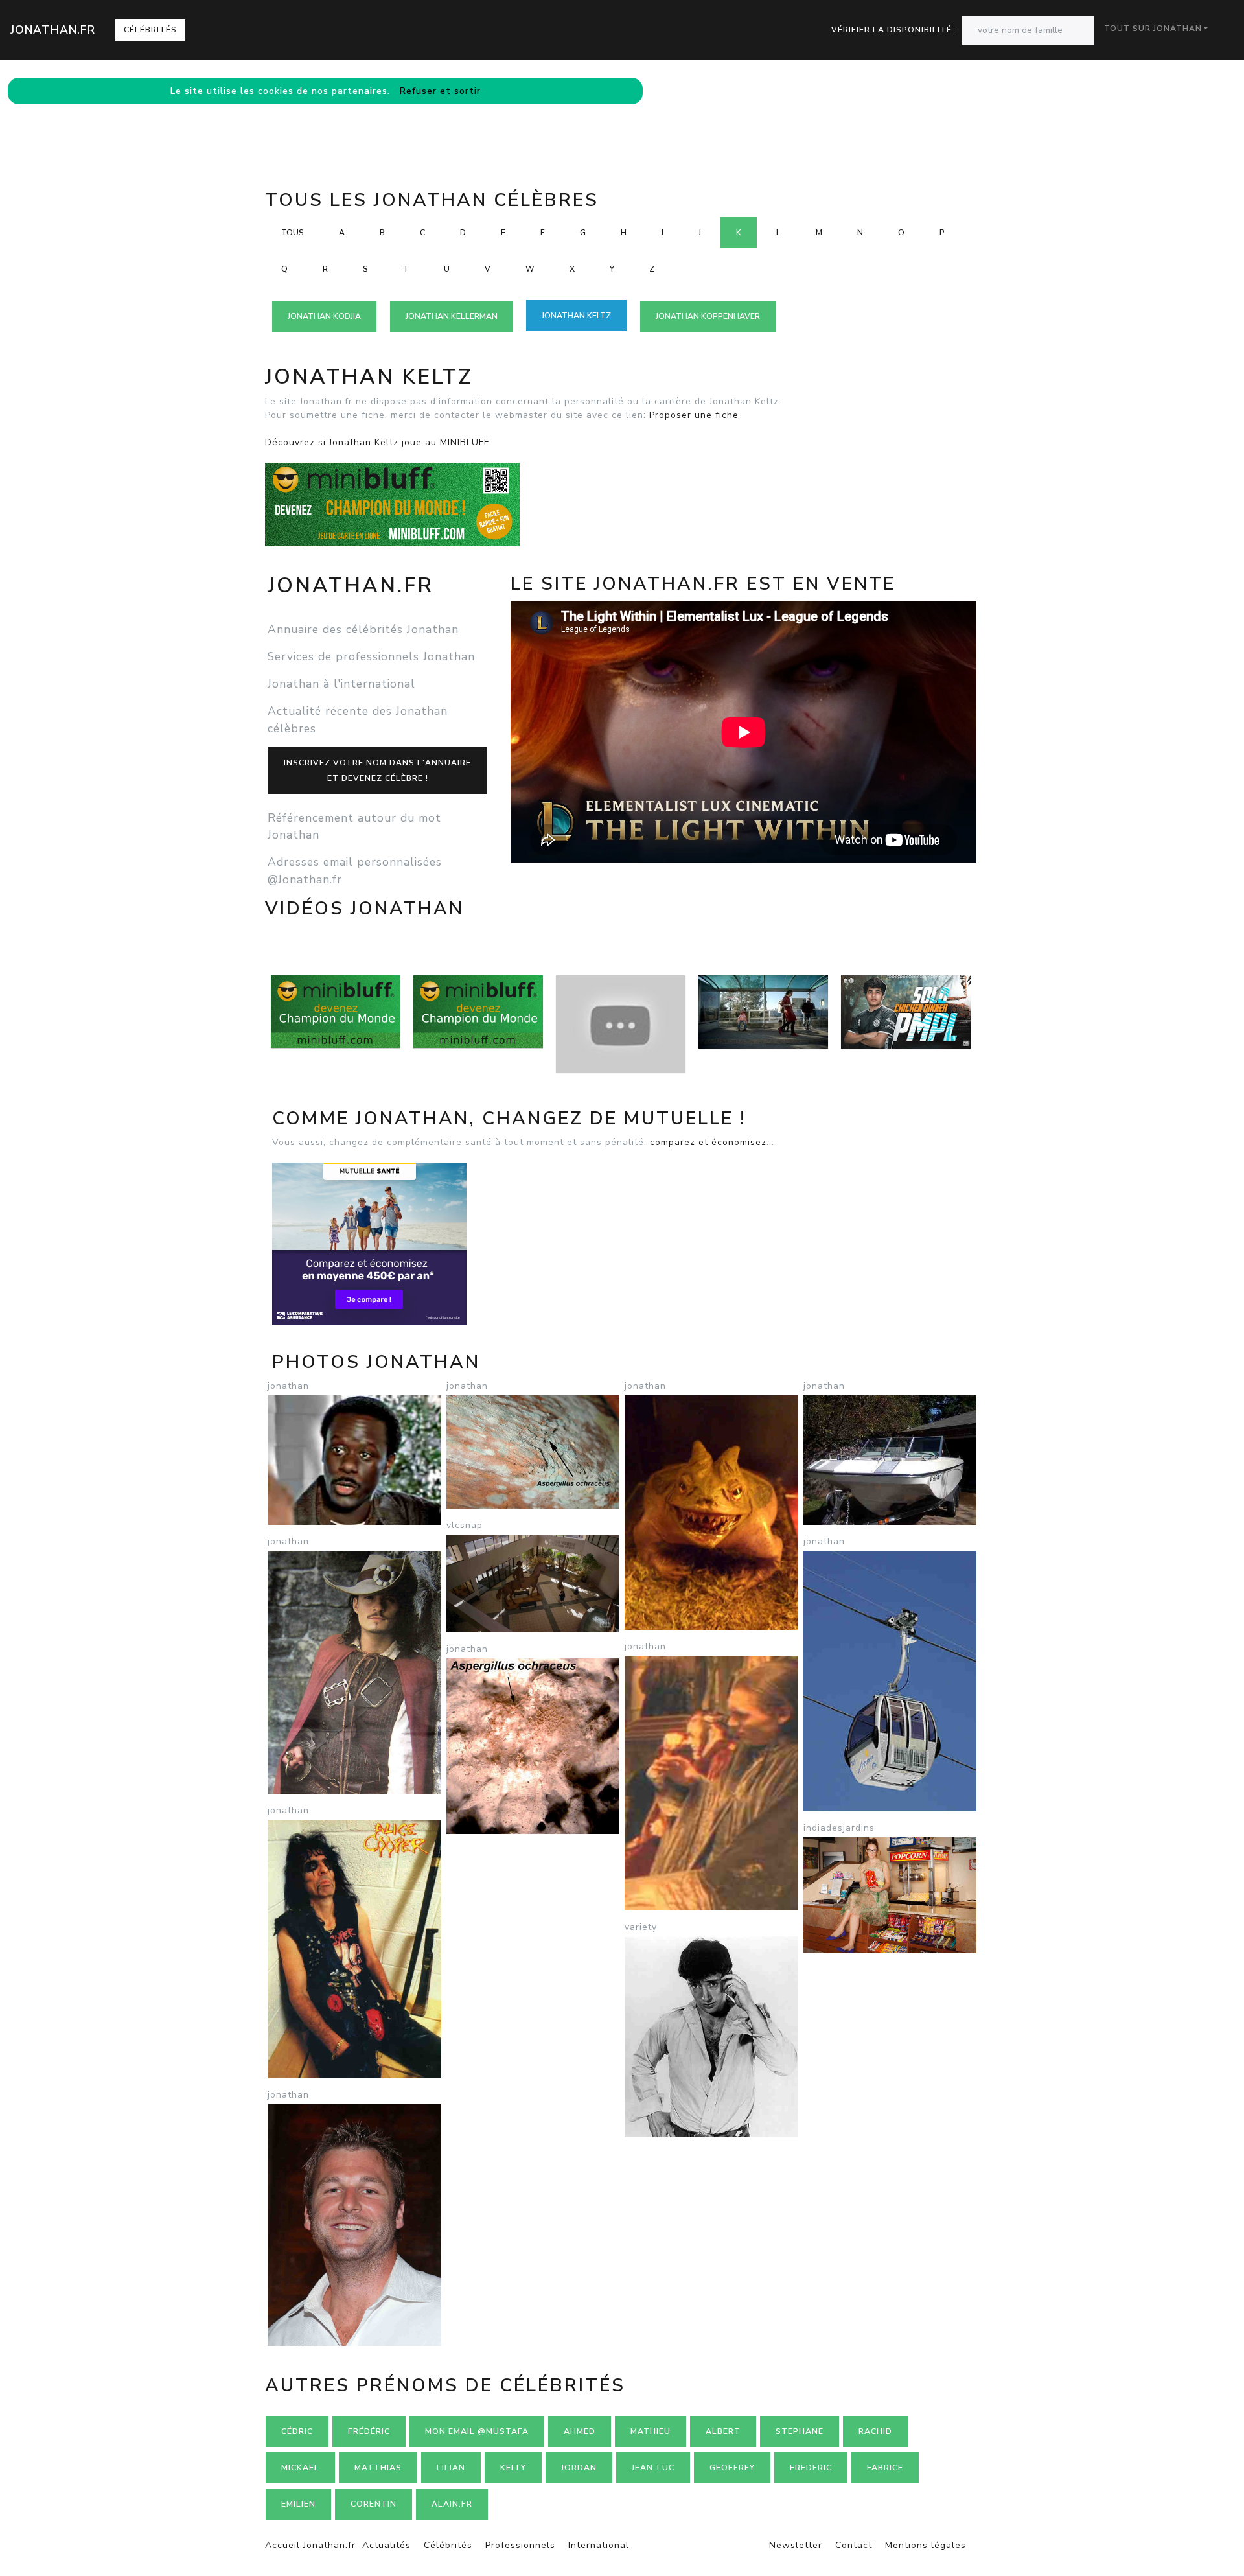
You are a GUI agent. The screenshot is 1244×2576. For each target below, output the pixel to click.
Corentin (374, 2504)
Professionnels (520, 2545)
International (599, 2545)
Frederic (811, 2468)
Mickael (300, 2468)
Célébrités (150, 30)
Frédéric (369, 2431)
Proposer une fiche (694, 415)
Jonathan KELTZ (576, 316)
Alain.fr (452, 2504)
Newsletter (796, 2545)
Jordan (579, 2468)
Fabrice (885, 2468)
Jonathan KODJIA (324, 316)
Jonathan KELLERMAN (452, 316)
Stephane (800, 2431)
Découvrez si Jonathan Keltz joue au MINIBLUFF (377, 442)
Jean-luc (653, 2468)
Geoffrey (732, 2468)
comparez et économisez (708, 1142)
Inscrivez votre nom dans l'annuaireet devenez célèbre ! (377, 771)
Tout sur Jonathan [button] (1153, 29)
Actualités (386, 2545)
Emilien (298, 2504)
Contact (854, 2545)
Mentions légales (926, 2545)
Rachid (875, 2431)
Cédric (297, 2431)
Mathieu (651, 2431)
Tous (293, 233)
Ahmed (580, 2431)
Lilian (451, 2468)
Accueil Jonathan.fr (310, 2545)
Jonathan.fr (53, 30)
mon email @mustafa (477, 2431)
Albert (723, 2431)
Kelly (513, 2468)
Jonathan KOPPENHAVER (708, 316)
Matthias (378, 2468)
